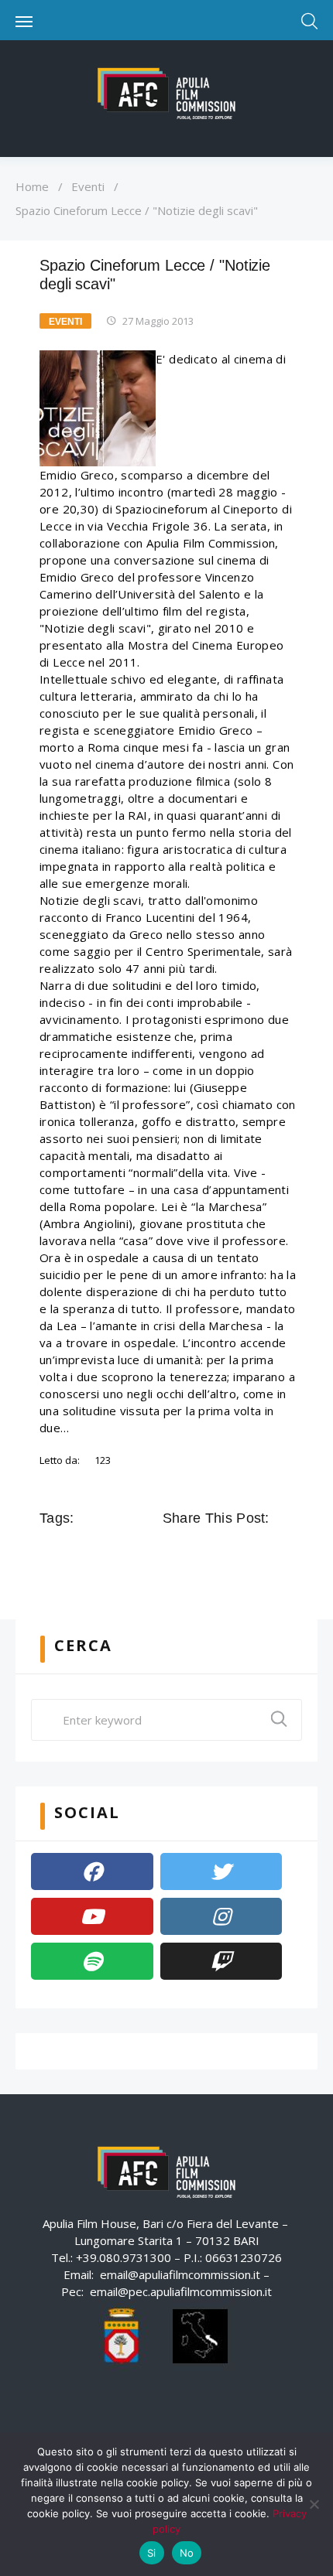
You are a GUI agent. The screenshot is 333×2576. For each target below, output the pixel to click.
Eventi (88, 186)
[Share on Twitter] (195, 1553)
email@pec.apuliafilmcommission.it (181, 2291)
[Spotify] (92, 1961)
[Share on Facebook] (173, 1553)
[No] (314, 2504)
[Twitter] (221, 1871)
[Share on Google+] (217, 1553)
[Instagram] (221, 1916)
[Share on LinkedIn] (239, 1553)
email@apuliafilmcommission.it (180, 2274)
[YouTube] (92, 1916)
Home (32, 186)
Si (152, 2553)
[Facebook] (92, 1871)
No (187, 2553)
